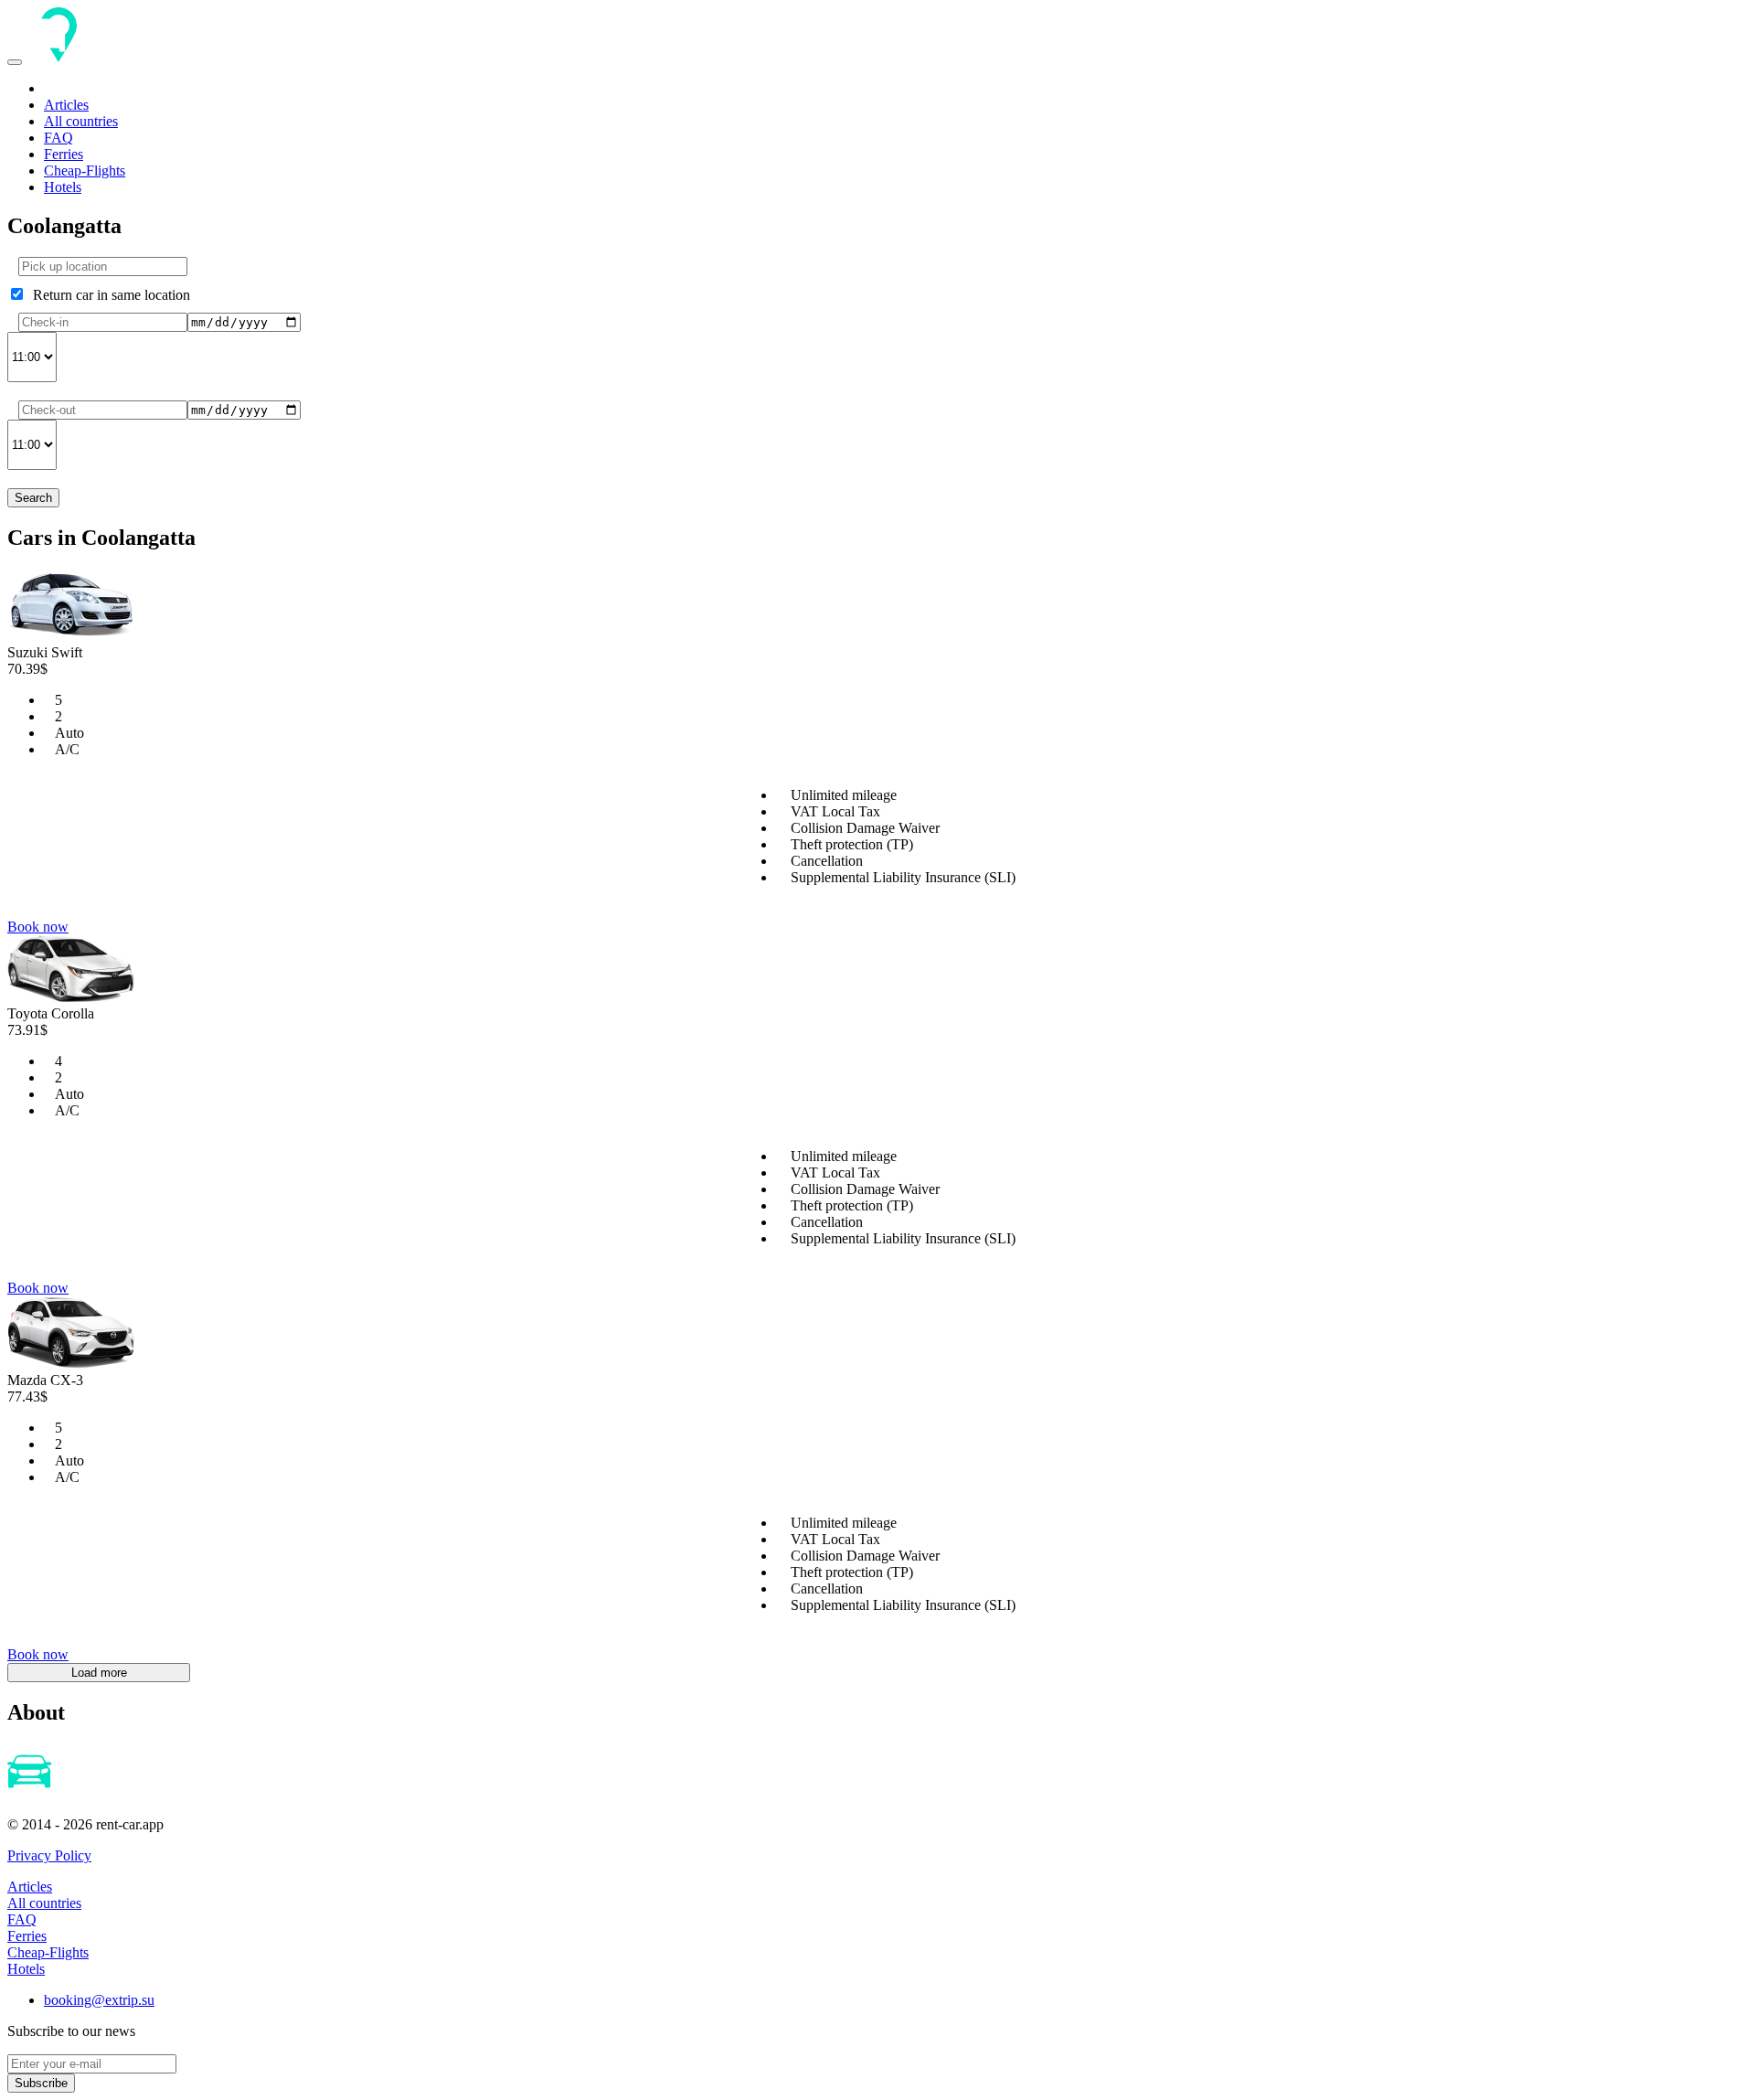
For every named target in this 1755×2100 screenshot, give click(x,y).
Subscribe (41, 2083)
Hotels (63, 187)
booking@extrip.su (99, 2000)
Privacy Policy (49, 1855)
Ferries (64, 154)
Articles (66, 105)
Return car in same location (108, 295)
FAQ (58, 138)
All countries (81, 121)
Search (33, 498)
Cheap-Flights (85, 171)
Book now (38, 927)
